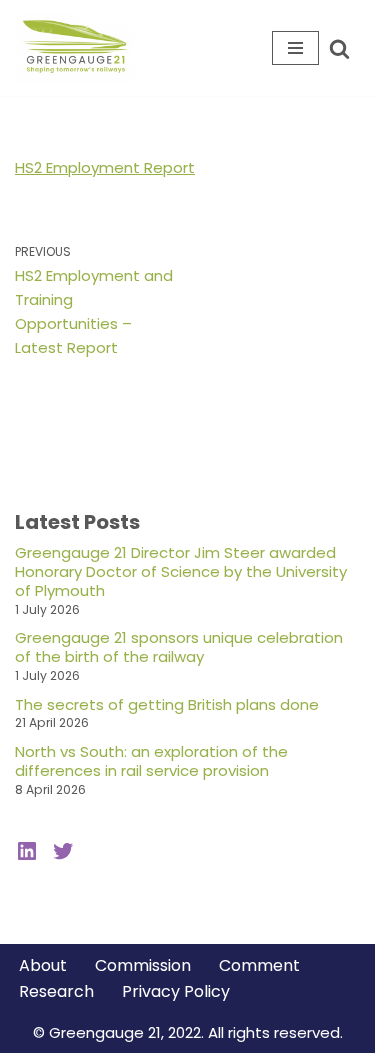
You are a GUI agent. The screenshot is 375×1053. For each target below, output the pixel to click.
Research (56, 991)
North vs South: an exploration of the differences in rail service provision (151, 761)
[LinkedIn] (27, 851)
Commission (143, 965)
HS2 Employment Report (105, 167)
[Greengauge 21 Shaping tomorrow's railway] (80, 48)
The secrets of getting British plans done (167, 704)
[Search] (339, 48)
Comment (259, 965)
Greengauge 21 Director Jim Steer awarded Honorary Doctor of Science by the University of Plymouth (181, 571)
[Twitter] (63, 851)
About (43, 965)
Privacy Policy (176, 991)
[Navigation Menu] (295, 48)
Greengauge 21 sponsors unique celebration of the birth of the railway (179, 647)
